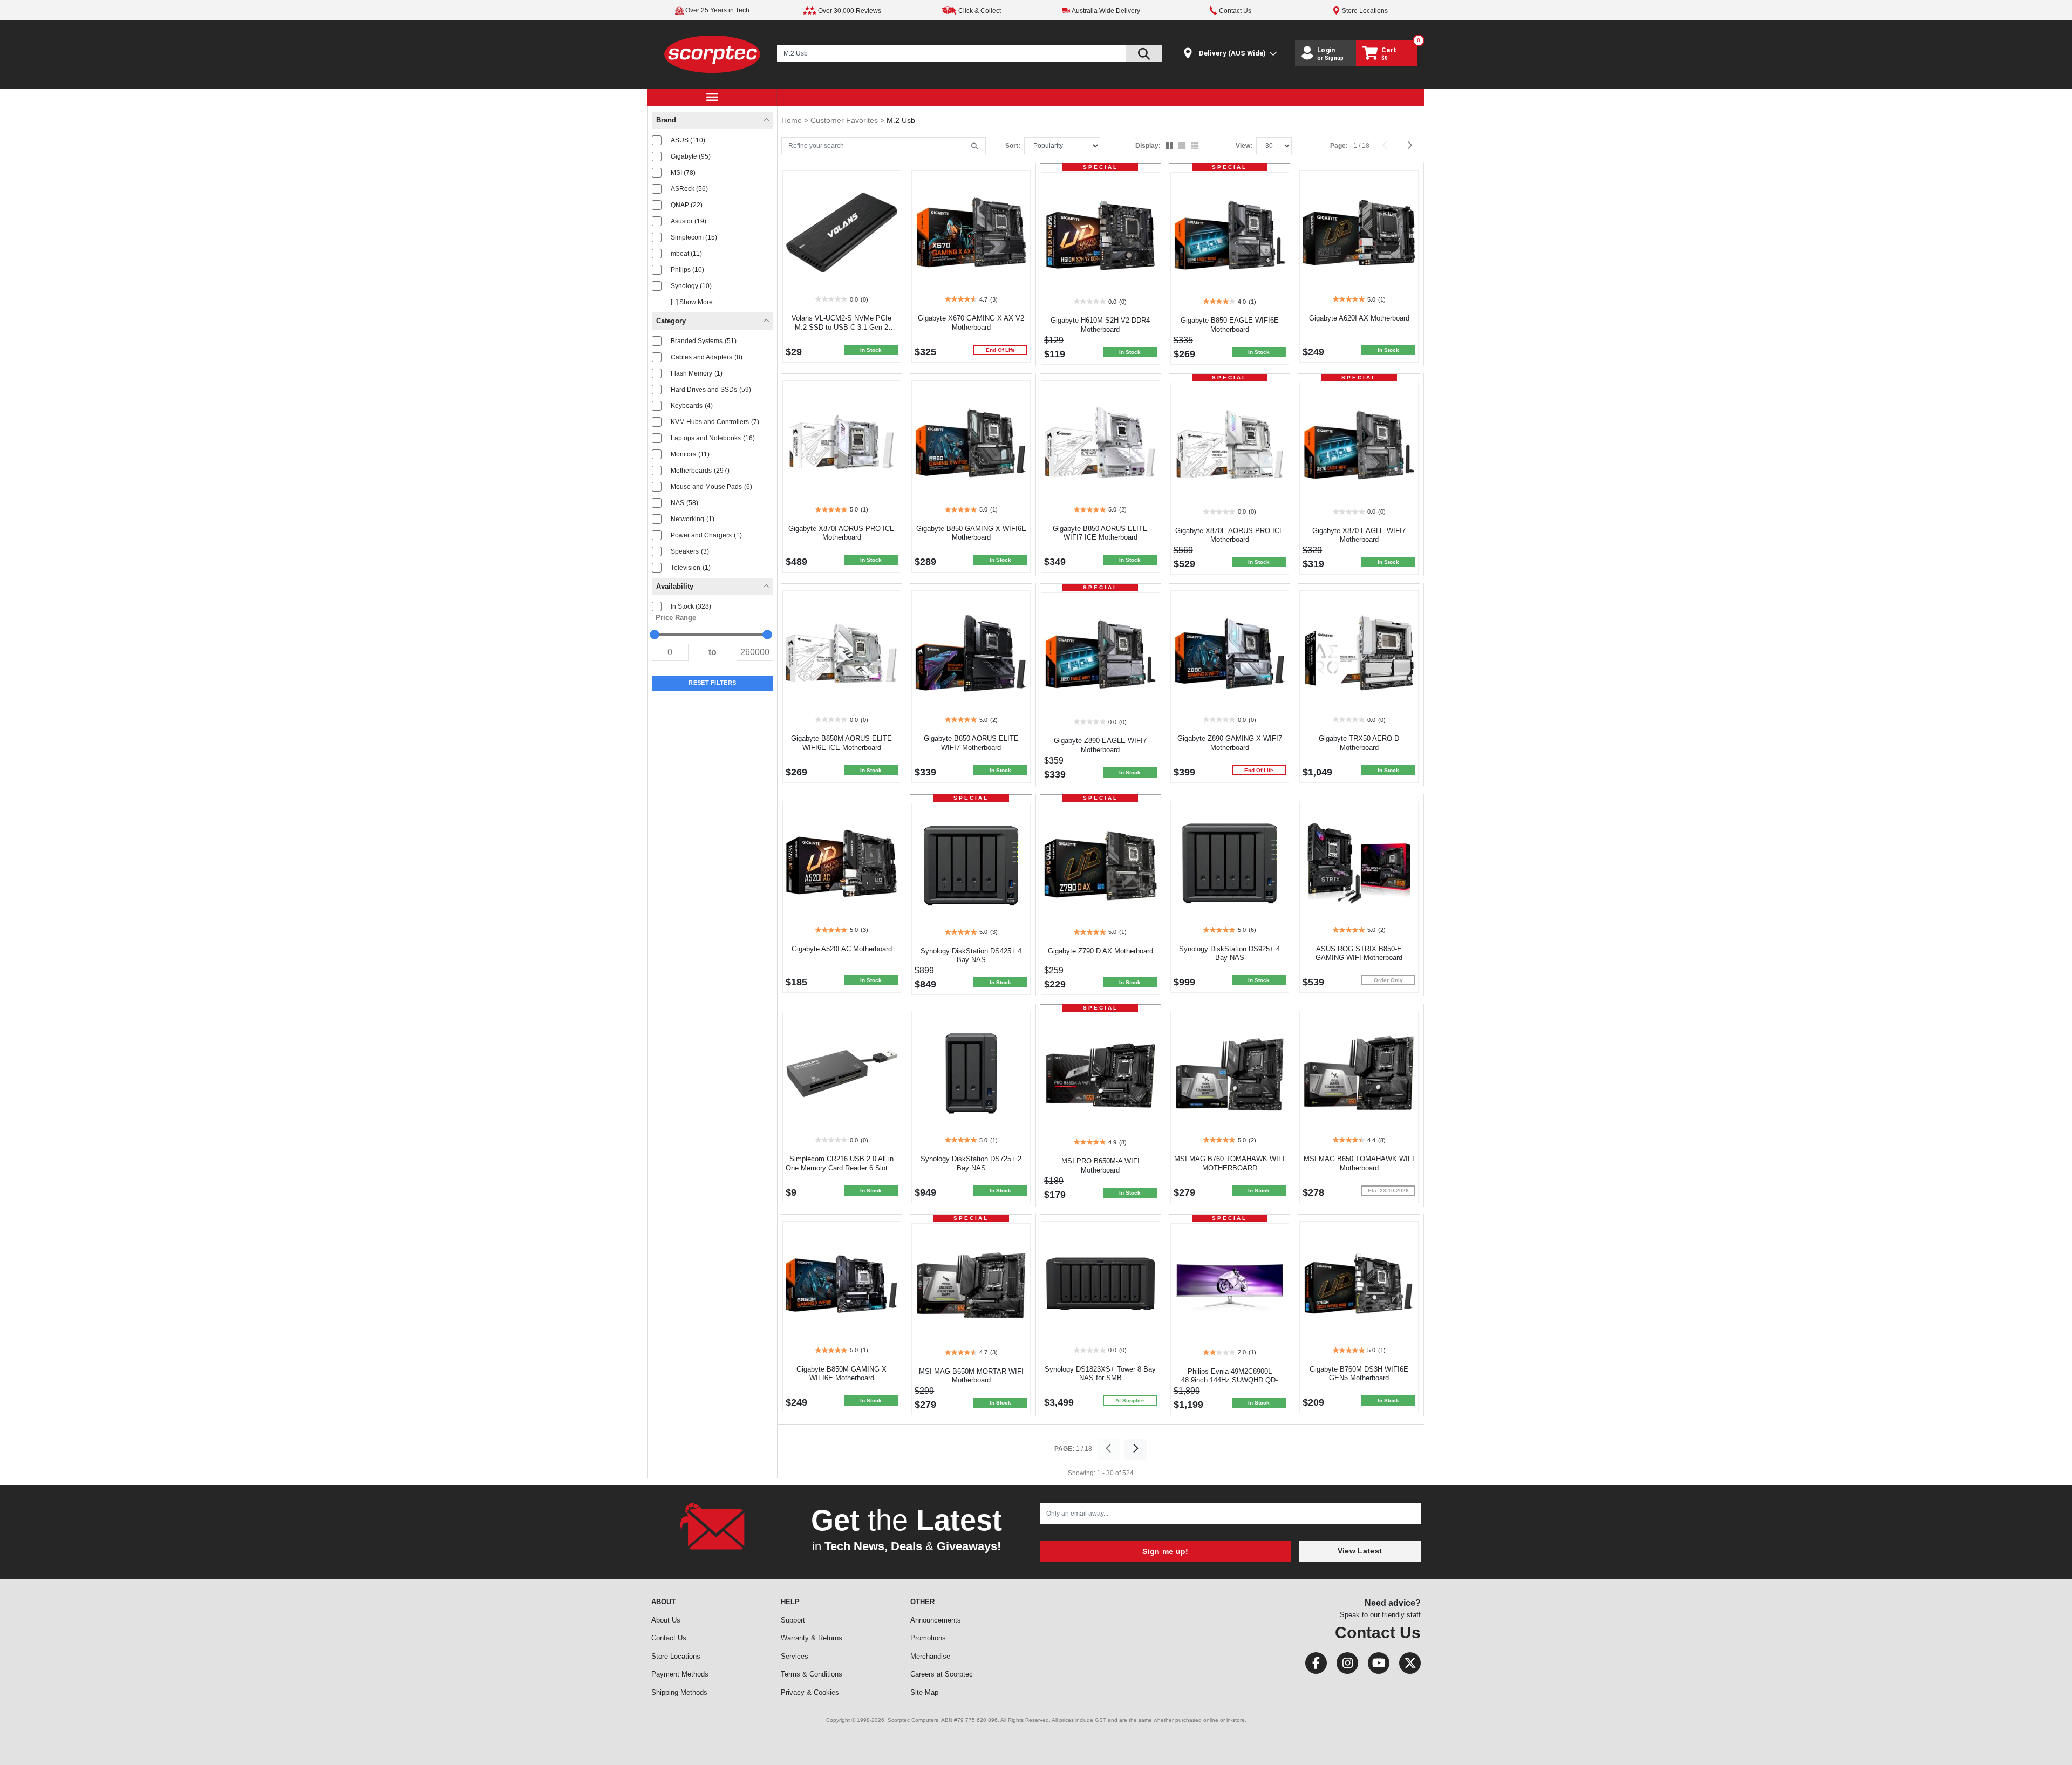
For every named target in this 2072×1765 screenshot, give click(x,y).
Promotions (928, 1638)
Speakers (690, 551)
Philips (687, 270)
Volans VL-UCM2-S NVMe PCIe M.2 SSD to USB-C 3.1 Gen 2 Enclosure (841, 327)
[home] (713, 54)
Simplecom (694, 237)
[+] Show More (692, 302)
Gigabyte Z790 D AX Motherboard (1100, 951)
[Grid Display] (1171, 147)
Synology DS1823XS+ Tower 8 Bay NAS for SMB (1100, 1374)
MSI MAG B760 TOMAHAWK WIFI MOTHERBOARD (1229, 1163)
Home (793, 120)
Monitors (690, 454)
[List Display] (1196, 147)
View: (1244, 146)
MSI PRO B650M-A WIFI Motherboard (1100, 1166)
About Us (666, 1620)
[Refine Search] (975, 146)
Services (795, 1656)
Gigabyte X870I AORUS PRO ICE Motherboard (841, 533)
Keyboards (692, 406)
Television (691, 568)
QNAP (687, 205)
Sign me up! (1165, 1551)
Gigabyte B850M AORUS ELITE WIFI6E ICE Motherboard (841, 743)
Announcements (936, 1620)
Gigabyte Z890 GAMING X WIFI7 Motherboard (1230, 743)
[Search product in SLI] (1144, 53)
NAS (684, 503)
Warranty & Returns (812, 1638)
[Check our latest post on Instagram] (1344, 1665)
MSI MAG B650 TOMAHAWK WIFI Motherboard (1359, 1163)
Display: (1148, 146)
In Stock (691, 606)
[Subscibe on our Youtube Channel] (1375, 1665)
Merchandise (930, 1656)
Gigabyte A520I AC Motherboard (842, 949)
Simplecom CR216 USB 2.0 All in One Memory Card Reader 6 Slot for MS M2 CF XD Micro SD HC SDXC (842, 1168)
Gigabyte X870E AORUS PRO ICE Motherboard (1230, 535)
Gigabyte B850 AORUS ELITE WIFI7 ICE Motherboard (1100, 533)
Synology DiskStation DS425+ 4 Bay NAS (971, 956)
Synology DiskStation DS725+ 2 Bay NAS (971, 1163)
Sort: (1013, 146)
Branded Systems (704, 341)
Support (793, 1620)
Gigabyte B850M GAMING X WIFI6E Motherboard (841, 1374)
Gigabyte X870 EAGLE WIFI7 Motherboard (1359, 535)
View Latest (1360, 1551)
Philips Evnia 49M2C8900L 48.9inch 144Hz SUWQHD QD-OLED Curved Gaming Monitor (1229, 1381)
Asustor (689, 221)
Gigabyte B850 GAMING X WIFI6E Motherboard (971, 533)
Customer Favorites (845, 120)
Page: (1339, 146)
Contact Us (669, 1638)
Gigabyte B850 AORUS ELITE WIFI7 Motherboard (971, 743)
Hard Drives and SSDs (711, 390)
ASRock (689, 189)
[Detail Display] (1183, 147)
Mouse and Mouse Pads (711, 487)
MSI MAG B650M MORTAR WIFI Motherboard (971, 1376)
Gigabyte (691, 156)
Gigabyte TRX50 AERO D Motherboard (1359, 743)
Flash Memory (697, 373)
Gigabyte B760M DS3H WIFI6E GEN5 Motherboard (1359, 1374)
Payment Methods (680, 1674)
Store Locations (676, 1656)
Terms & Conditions (812, 1674)
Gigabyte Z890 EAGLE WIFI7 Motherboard (1100, 745)
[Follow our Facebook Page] (1313, 1665)
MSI (683, 173)
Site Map (924, 1692)
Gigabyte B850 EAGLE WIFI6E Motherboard (1230, 325)
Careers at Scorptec (942, 1674)
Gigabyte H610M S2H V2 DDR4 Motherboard (1100, 325)
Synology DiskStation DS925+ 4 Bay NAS (1229, 953)
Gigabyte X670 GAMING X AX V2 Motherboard (971, 323)
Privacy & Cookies (810, 1692)
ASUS (688, 140)
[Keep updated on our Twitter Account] (1406, 1665)
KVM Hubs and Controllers (715, 422)
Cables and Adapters (707, 357)
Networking (693, 519)
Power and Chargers (706, 535)
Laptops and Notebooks (713, 438)
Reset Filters (712, 683)
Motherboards (700, 471)
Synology (691, 286)
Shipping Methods (679, 1692)
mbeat (686, 254)
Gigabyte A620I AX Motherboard (1359, 318)
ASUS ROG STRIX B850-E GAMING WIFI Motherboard (1359, 953)
